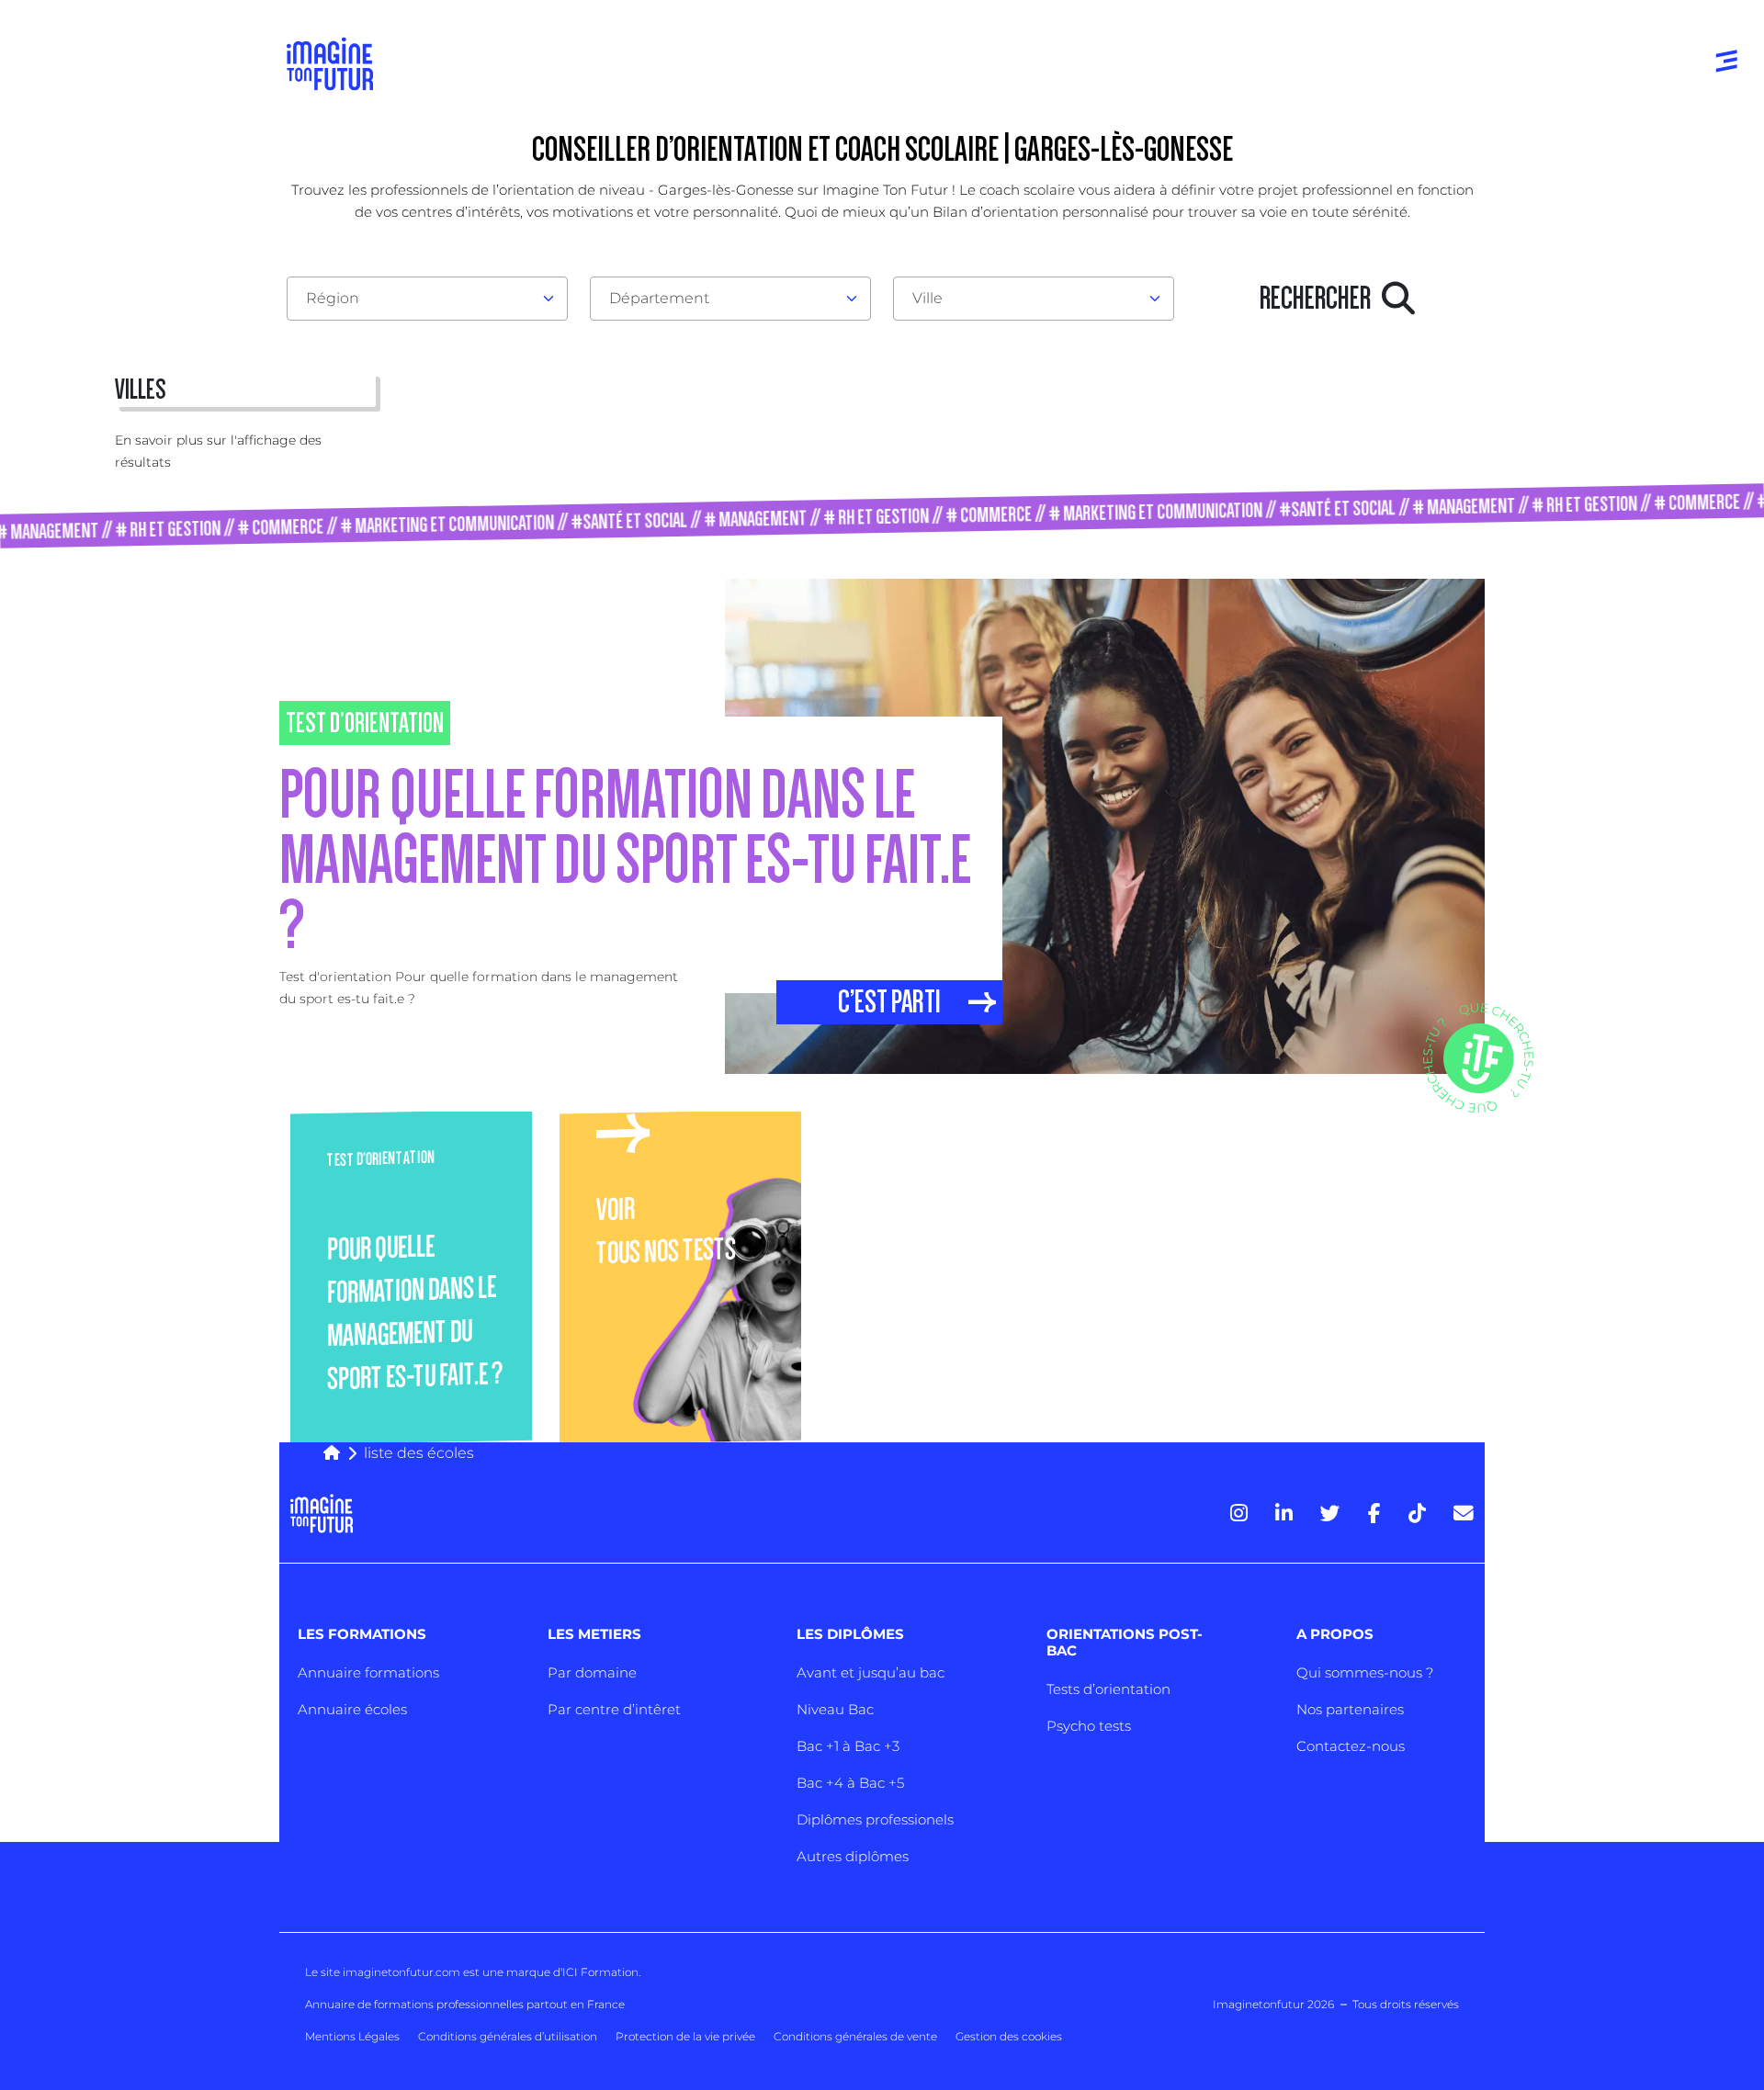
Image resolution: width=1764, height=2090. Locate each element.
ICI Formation (600, 1972)
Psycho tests (1089, 1726)
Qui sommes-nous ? (1365, 1672)
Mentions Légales (352, 2036)
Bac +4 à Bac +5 (850, 1783)
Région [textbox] (333, 298)
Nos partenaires (1350, 1709)
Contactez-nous (1351, 1746)
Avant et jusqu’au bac (871, 1672)
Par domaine (592, 1672)
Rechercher (1321, 299)
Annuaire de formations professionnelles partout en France (465, 2004)
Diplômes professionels (875, 1819)
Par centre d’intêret (614, 1709)
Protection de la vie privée (685, 2036)
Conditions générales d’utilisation (508, 2036)
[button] (1420, 1108)
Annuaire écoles (352, 1709)
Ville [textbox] (927, 298)
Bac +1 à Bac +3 (848, 1746)
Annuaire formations (368, 1672)
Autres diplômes (853, 1856)
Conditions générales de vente (855, 2036)
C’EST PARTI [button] (889, 1002)
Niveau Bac (835, 1709)
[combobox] (427, 299)
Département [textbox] (659, 298)
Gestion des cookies (1009, 2036)
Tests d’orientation (1108, 1689)
